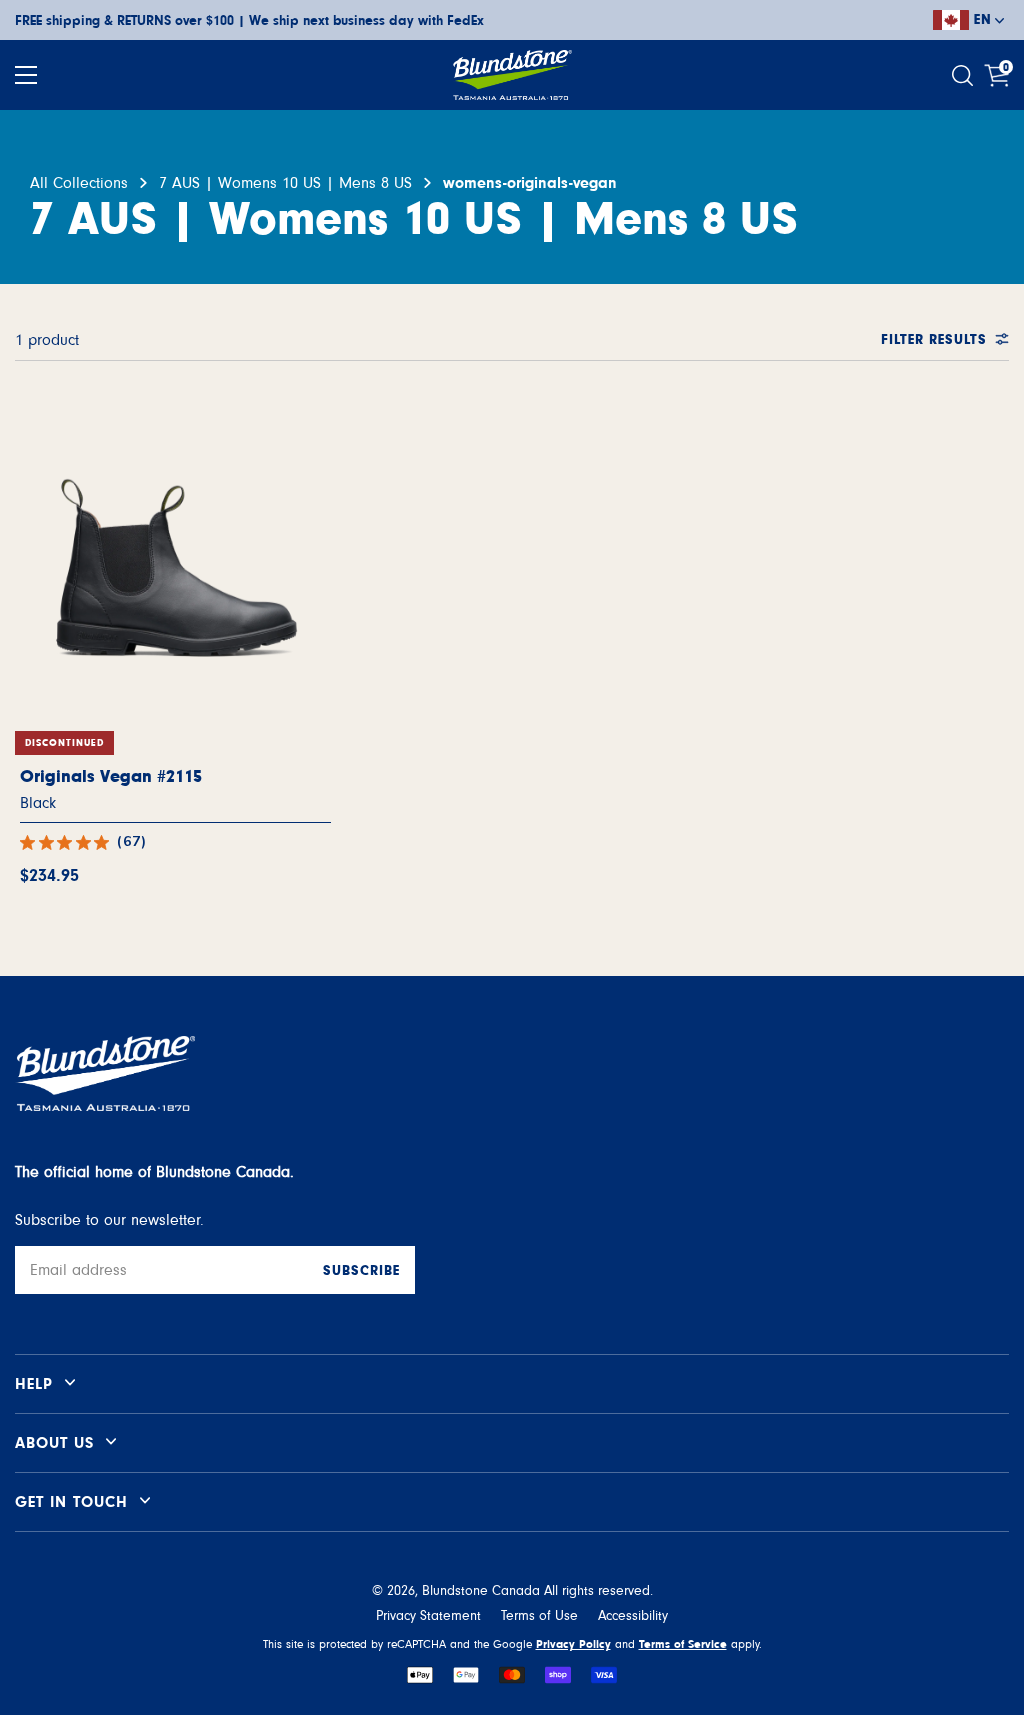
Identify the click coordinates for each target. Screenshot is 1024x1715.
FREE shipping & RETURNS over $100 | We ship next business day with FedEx (249, 21)
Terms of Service (683, 1644)
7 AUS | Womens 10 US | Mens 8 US (285, 183)
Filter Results (934, 340)
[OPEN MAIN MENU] (26, 75)
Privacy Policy (573, 1644)
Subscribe (361, 1271)
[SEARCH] (965, 75)
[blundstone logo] (512, 75)
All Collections (79, 183)
